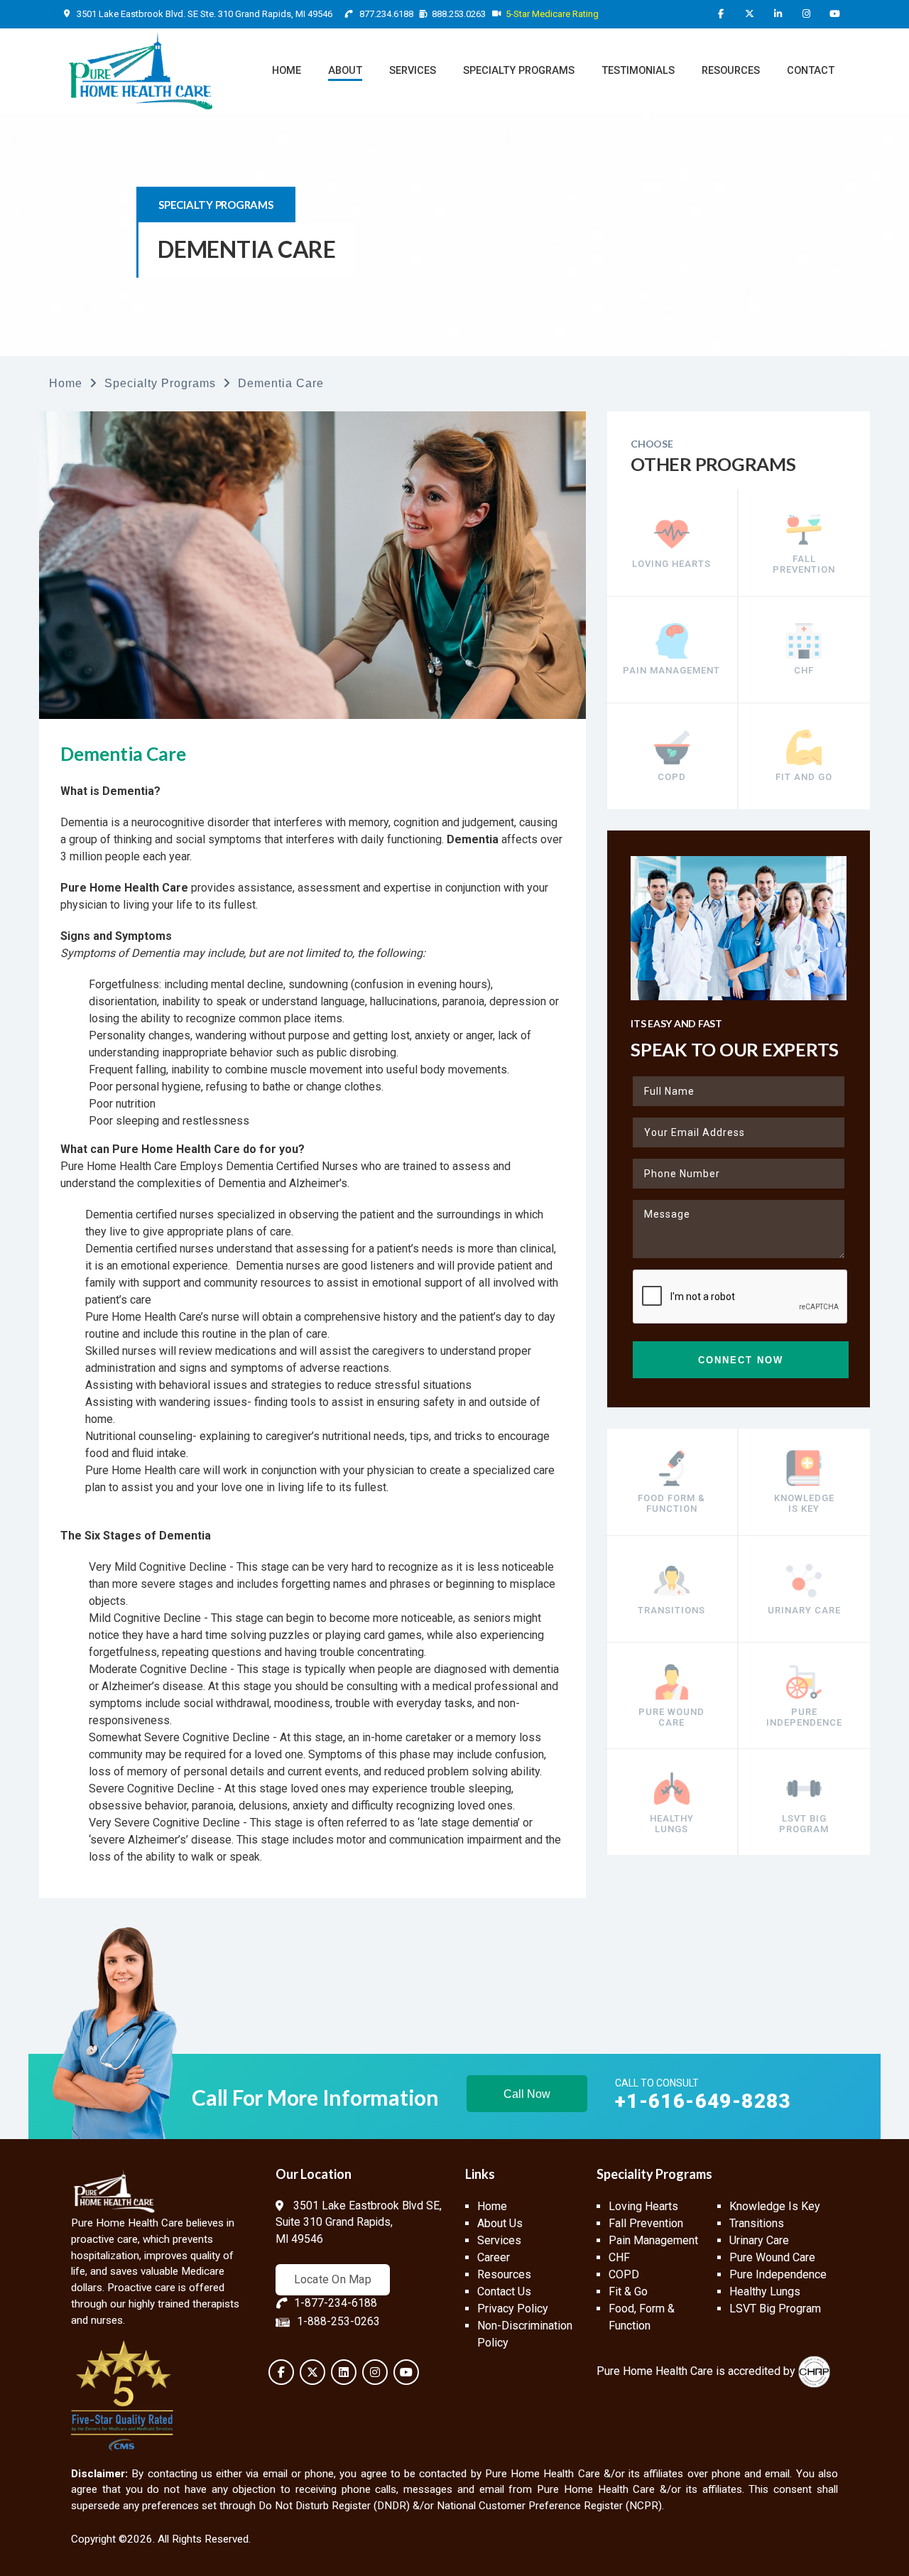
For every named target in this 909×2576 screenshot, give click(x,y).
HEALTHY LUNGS (672, 1823)
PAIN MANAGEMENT (671, 670)
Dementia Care (281, 383)
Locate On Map (333, 2279)
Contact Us (504, 2291)
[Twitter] (749, 14)
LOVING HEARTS (671, 564)
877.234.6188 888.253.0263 (421, 14)
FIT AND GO (804, 777)
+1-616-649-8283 (703, 2101)
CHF (804, 670)
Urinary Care (759, 2240)
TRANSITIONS (671, 1610)
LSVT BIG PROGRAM (804, 1823)
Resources (504, 2274)
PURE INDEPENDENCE (804, 1716)
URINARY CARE (804, 1610)
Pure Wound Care (772, 2257)
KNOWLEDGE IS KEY (804, 1503)
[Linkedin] (778, 14)
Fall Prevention (646, 2223)
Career (494, 2257)
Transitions (757, 2223)
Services (499, 2240)
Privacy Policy (513, 2309)
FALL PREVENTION (804, 563)
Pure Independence (778, 2274)
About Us (500, 2223)
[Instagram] (806, 14)
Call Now (527, 2094)
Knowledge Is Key (775, 2206)
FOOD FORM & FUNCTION (671, 1503)
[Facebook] (721, 14)
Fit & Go (628, 2291)
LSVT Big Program (775, 2309)
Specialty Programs (160, 383)
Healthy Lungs (765, 2291)
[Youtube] (834, 14)
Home (66, 383)
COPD (672, 777)
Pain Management (653, 2240)
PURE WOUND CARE (671, 1716)
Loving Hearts (643, 2206)
